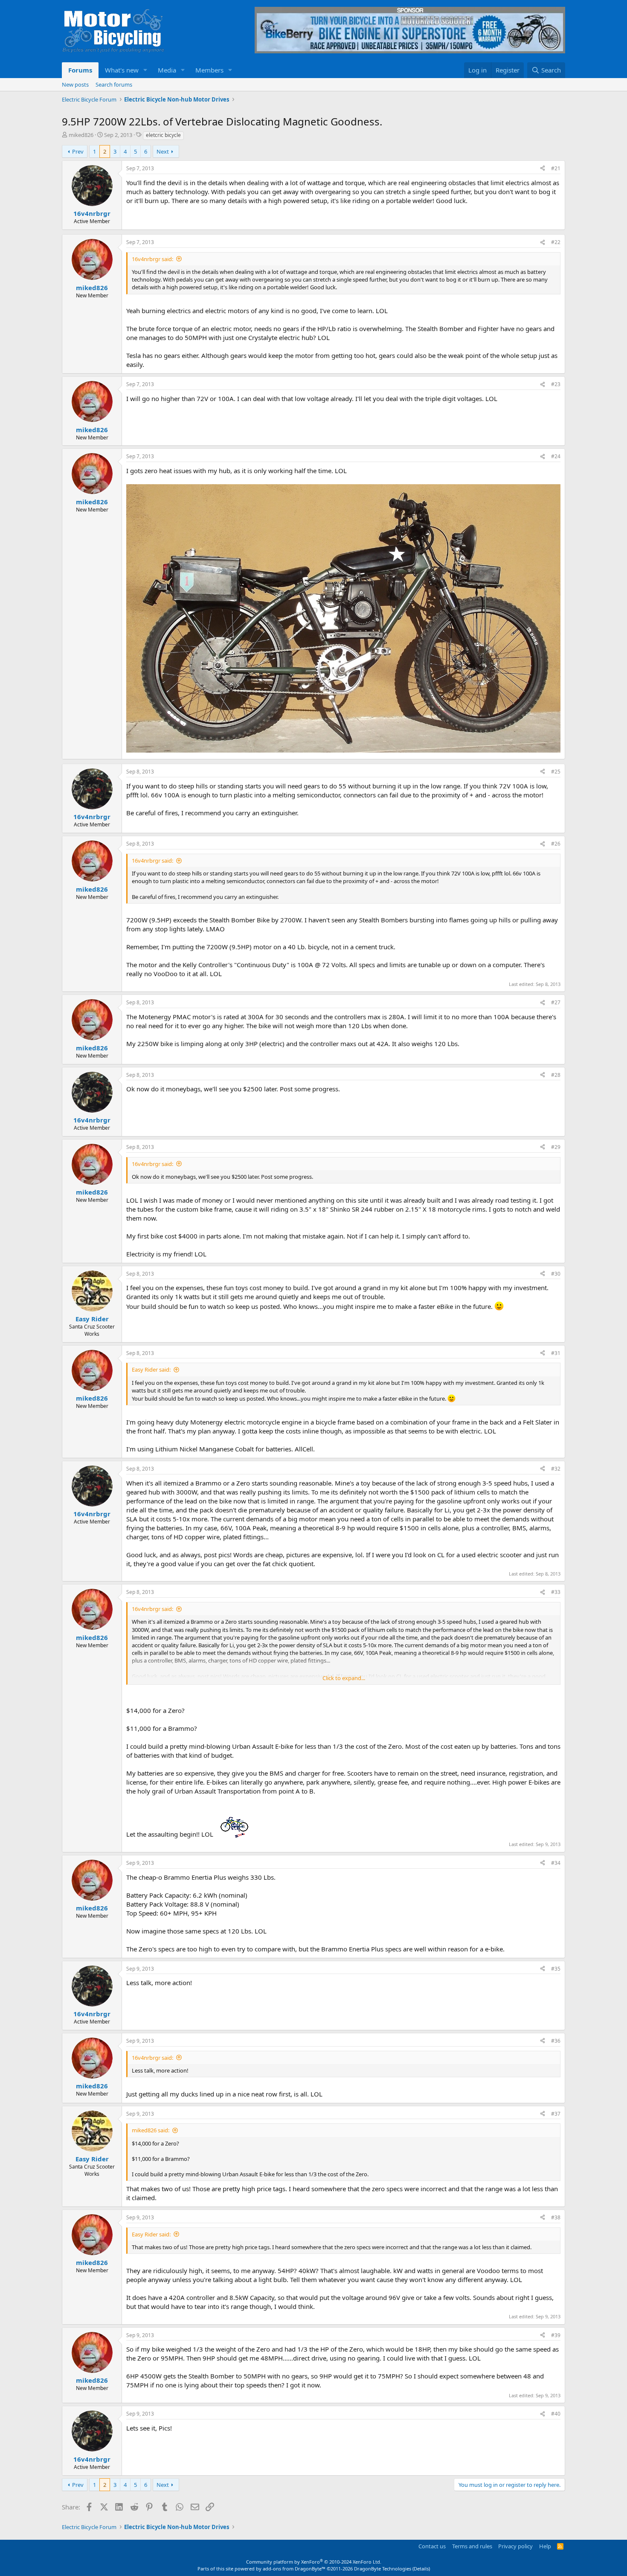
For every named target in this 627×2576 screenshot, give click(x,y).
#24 (556, 456)
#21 (556, 168)
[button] (145, 70)
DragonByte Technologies (383, 2569)
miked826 (81, 135)
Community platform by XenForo (314, 2562)
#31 (556, 1353)
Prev (78, 151)
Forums (80, 70)
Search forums (114, 84)
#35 (556, 1969)
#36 (556, 2041)
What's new (122, 70)
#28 (556, 1075)
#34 (556, 1863)
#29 (556, 1147)
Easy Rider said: (151, 1369)
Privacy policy (515, 2546)
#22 (556, 242)
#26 (556, 844)
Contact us (432, 2546)
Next (163, 151)
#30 (556, 1274)
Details (421, 2569)
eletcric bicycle (163, 135)
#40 (556, 2414)
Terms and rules (472, 2546)
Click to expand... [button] (344, 1678)
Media (167, 70)
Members (209, 70)
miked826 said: (151, 2130)
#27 (556, 1002)
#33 (556, 1592)
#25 (556, 772)
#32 (556, 1469)
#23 (556, 384)
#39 (556, 2335)
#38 (556, 2217)
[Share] (543, 169)
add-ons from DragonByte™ (294, 2569)
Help (545, 2546)
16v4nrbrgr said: (152, 259)
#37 (556, 2114)
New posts (75, 84)
